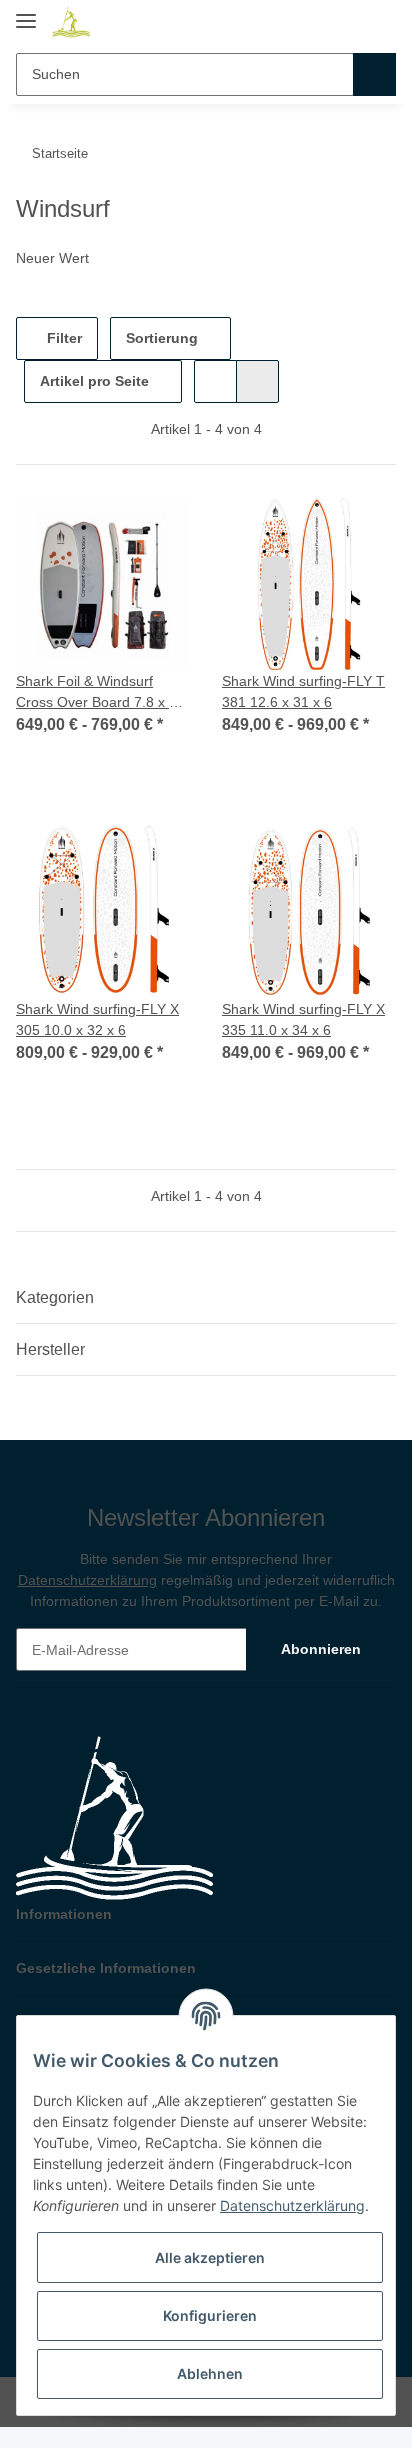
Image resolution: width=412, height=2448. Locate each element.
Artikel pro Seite (94, 381)
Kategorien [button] (55, 1297)
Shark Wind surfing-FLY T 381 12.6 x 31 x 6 (303, 691)
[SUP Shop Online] (71, 22)
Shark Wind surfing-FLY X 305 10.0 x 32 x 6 (97, 1019)
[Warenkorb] (379, 22)
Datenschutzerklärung (87, 1580)
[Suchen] (374, 74)
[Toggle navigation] (26, 12)
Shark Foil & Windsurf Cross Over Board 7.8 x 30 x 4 (100, 693)
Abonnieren (321, 1649)
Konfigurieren (210, 2315)
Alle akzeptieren (210, 2257)
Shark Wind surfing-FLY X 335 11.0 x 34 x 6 (303, 1019)
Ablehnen (210, 2373)
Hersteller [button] (50, 1349)
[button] (344, 22)
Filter (62, 338)
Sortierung (162, 338)
